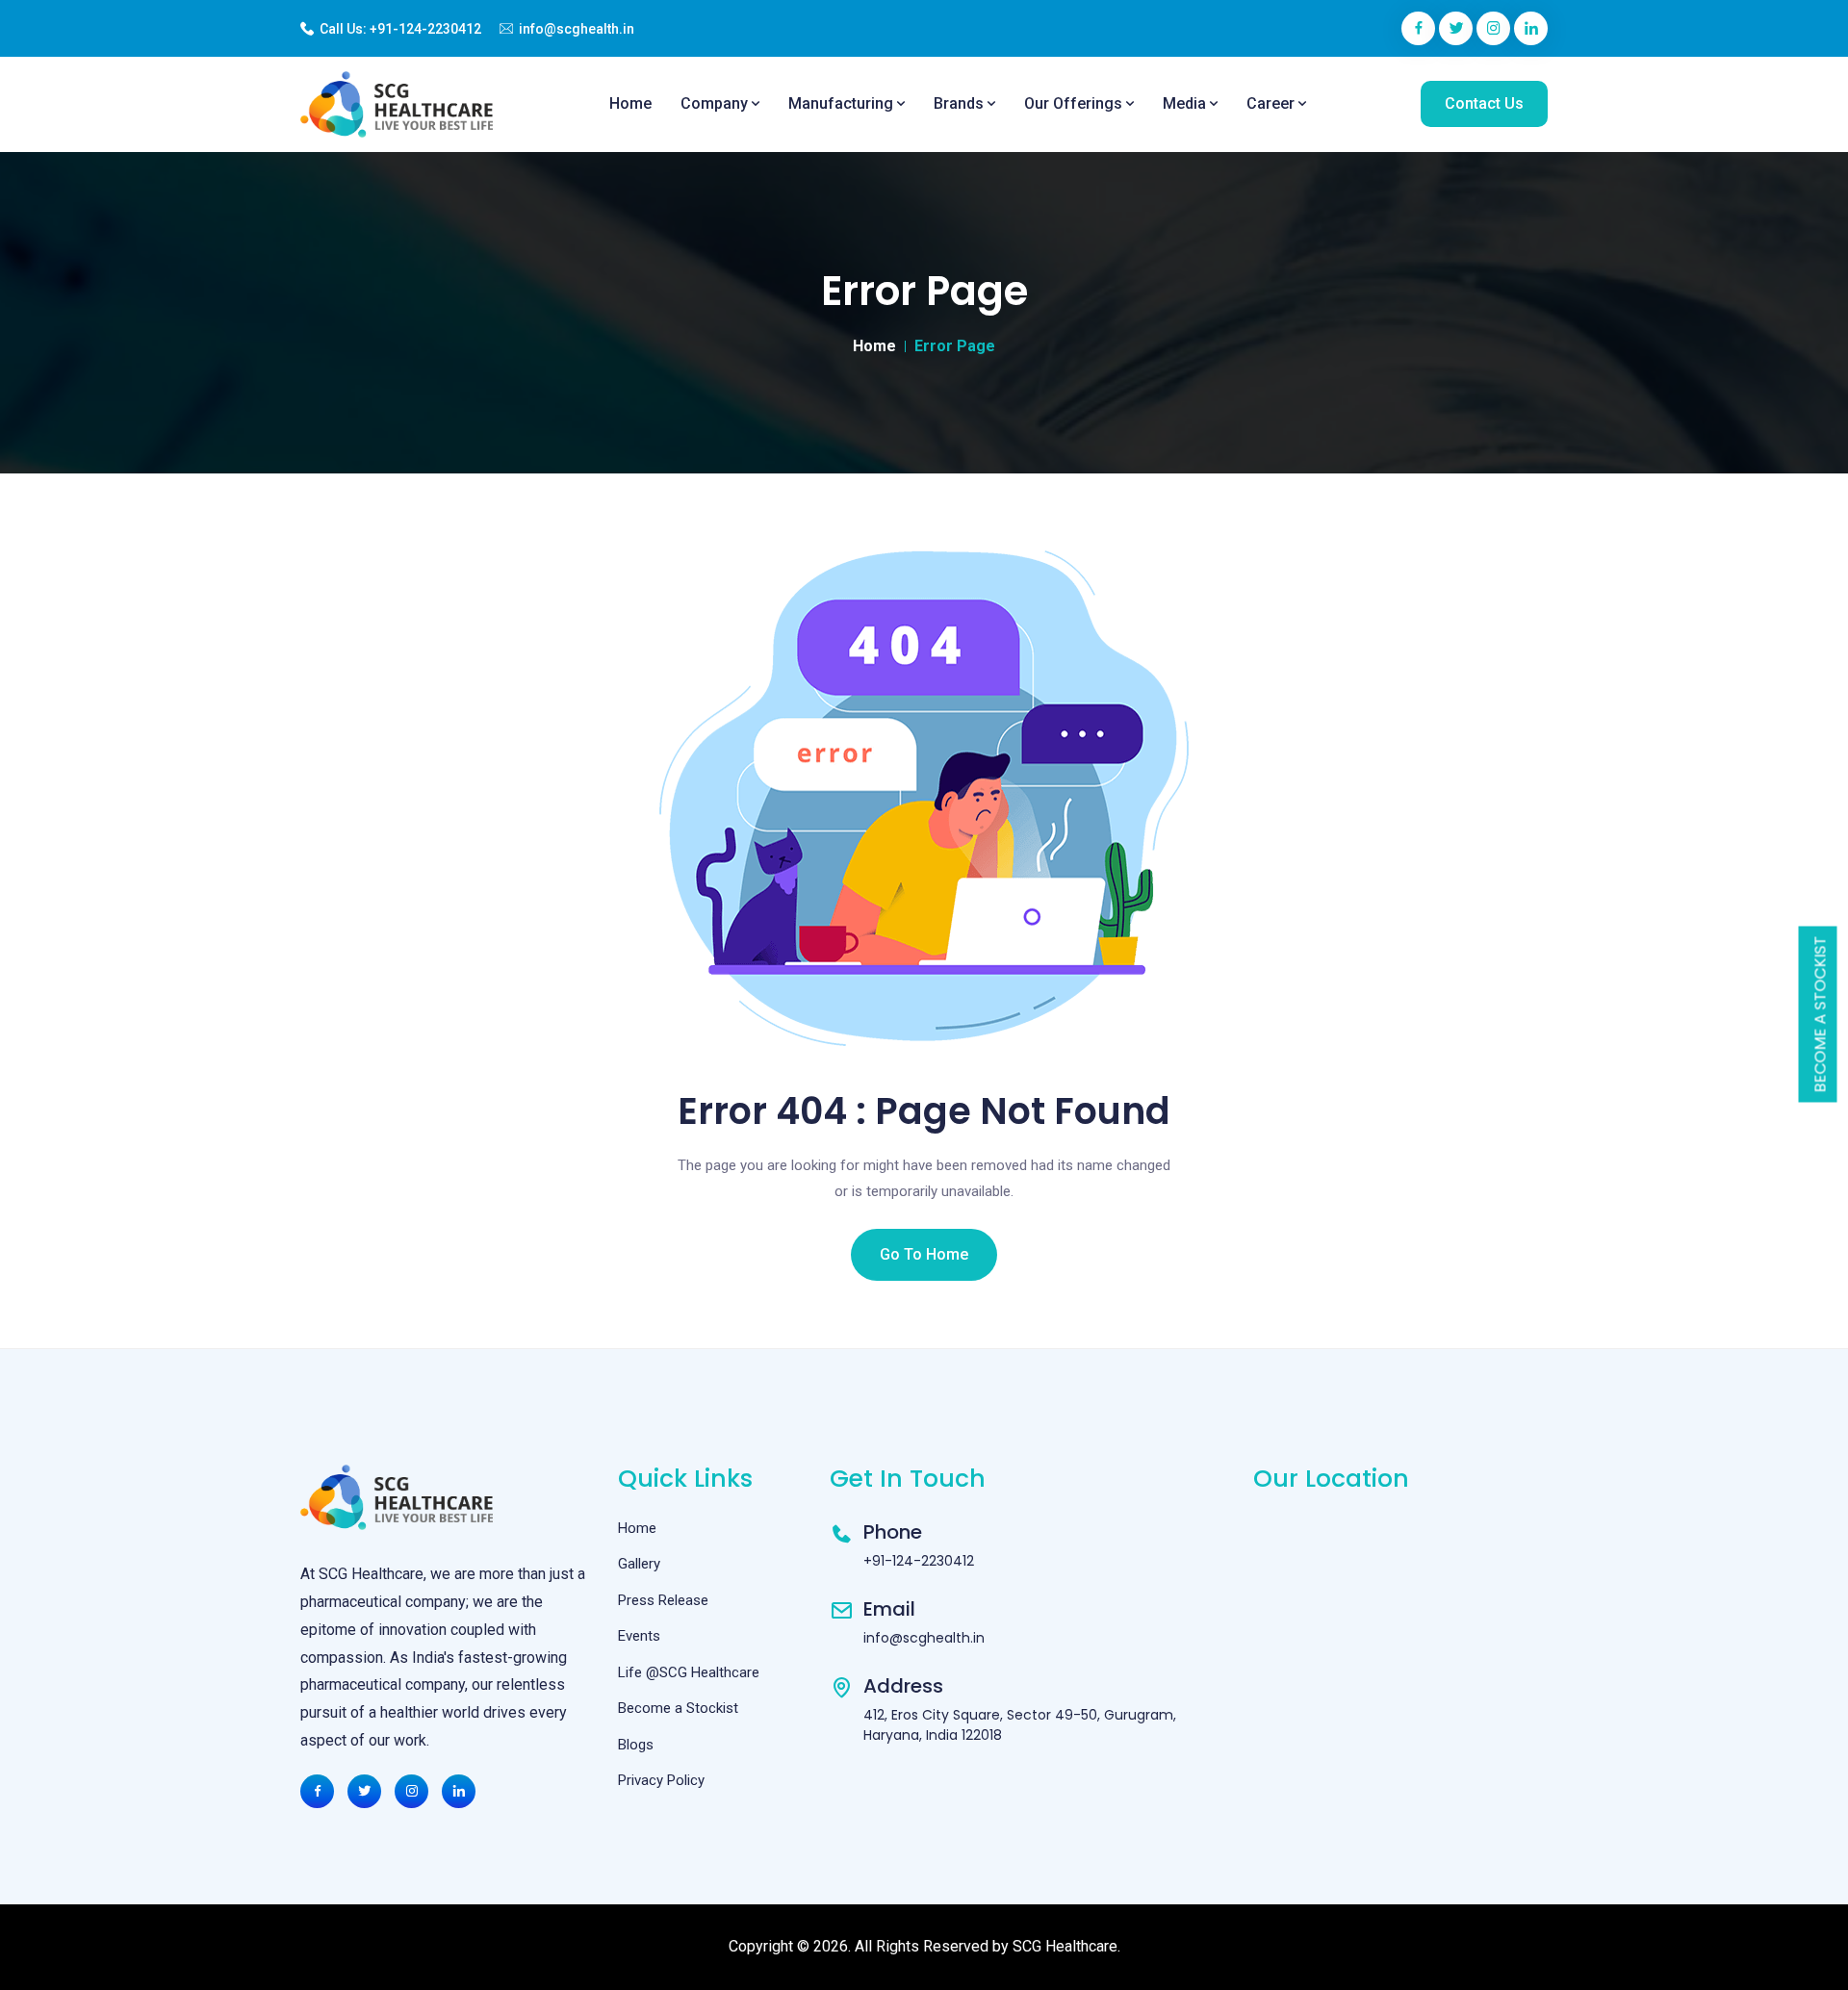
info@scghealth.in (577, 29)
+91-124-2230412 (425, 29)
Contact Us (1484, 103)
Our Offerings (1075, 103)
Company (716, 103)
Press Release (663, 1600)
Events (639, 1636)
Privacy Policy (661, 1780)
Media (1186, 103)
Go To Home (924, 1254)
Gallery (639, 1564)
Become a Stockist (1821, 1015)
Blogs (636, 1745)
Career (1272, 103)
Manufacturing (843, 103)
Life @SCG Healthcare (689, 1672)
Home (630, 103)
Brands (961, 103)
